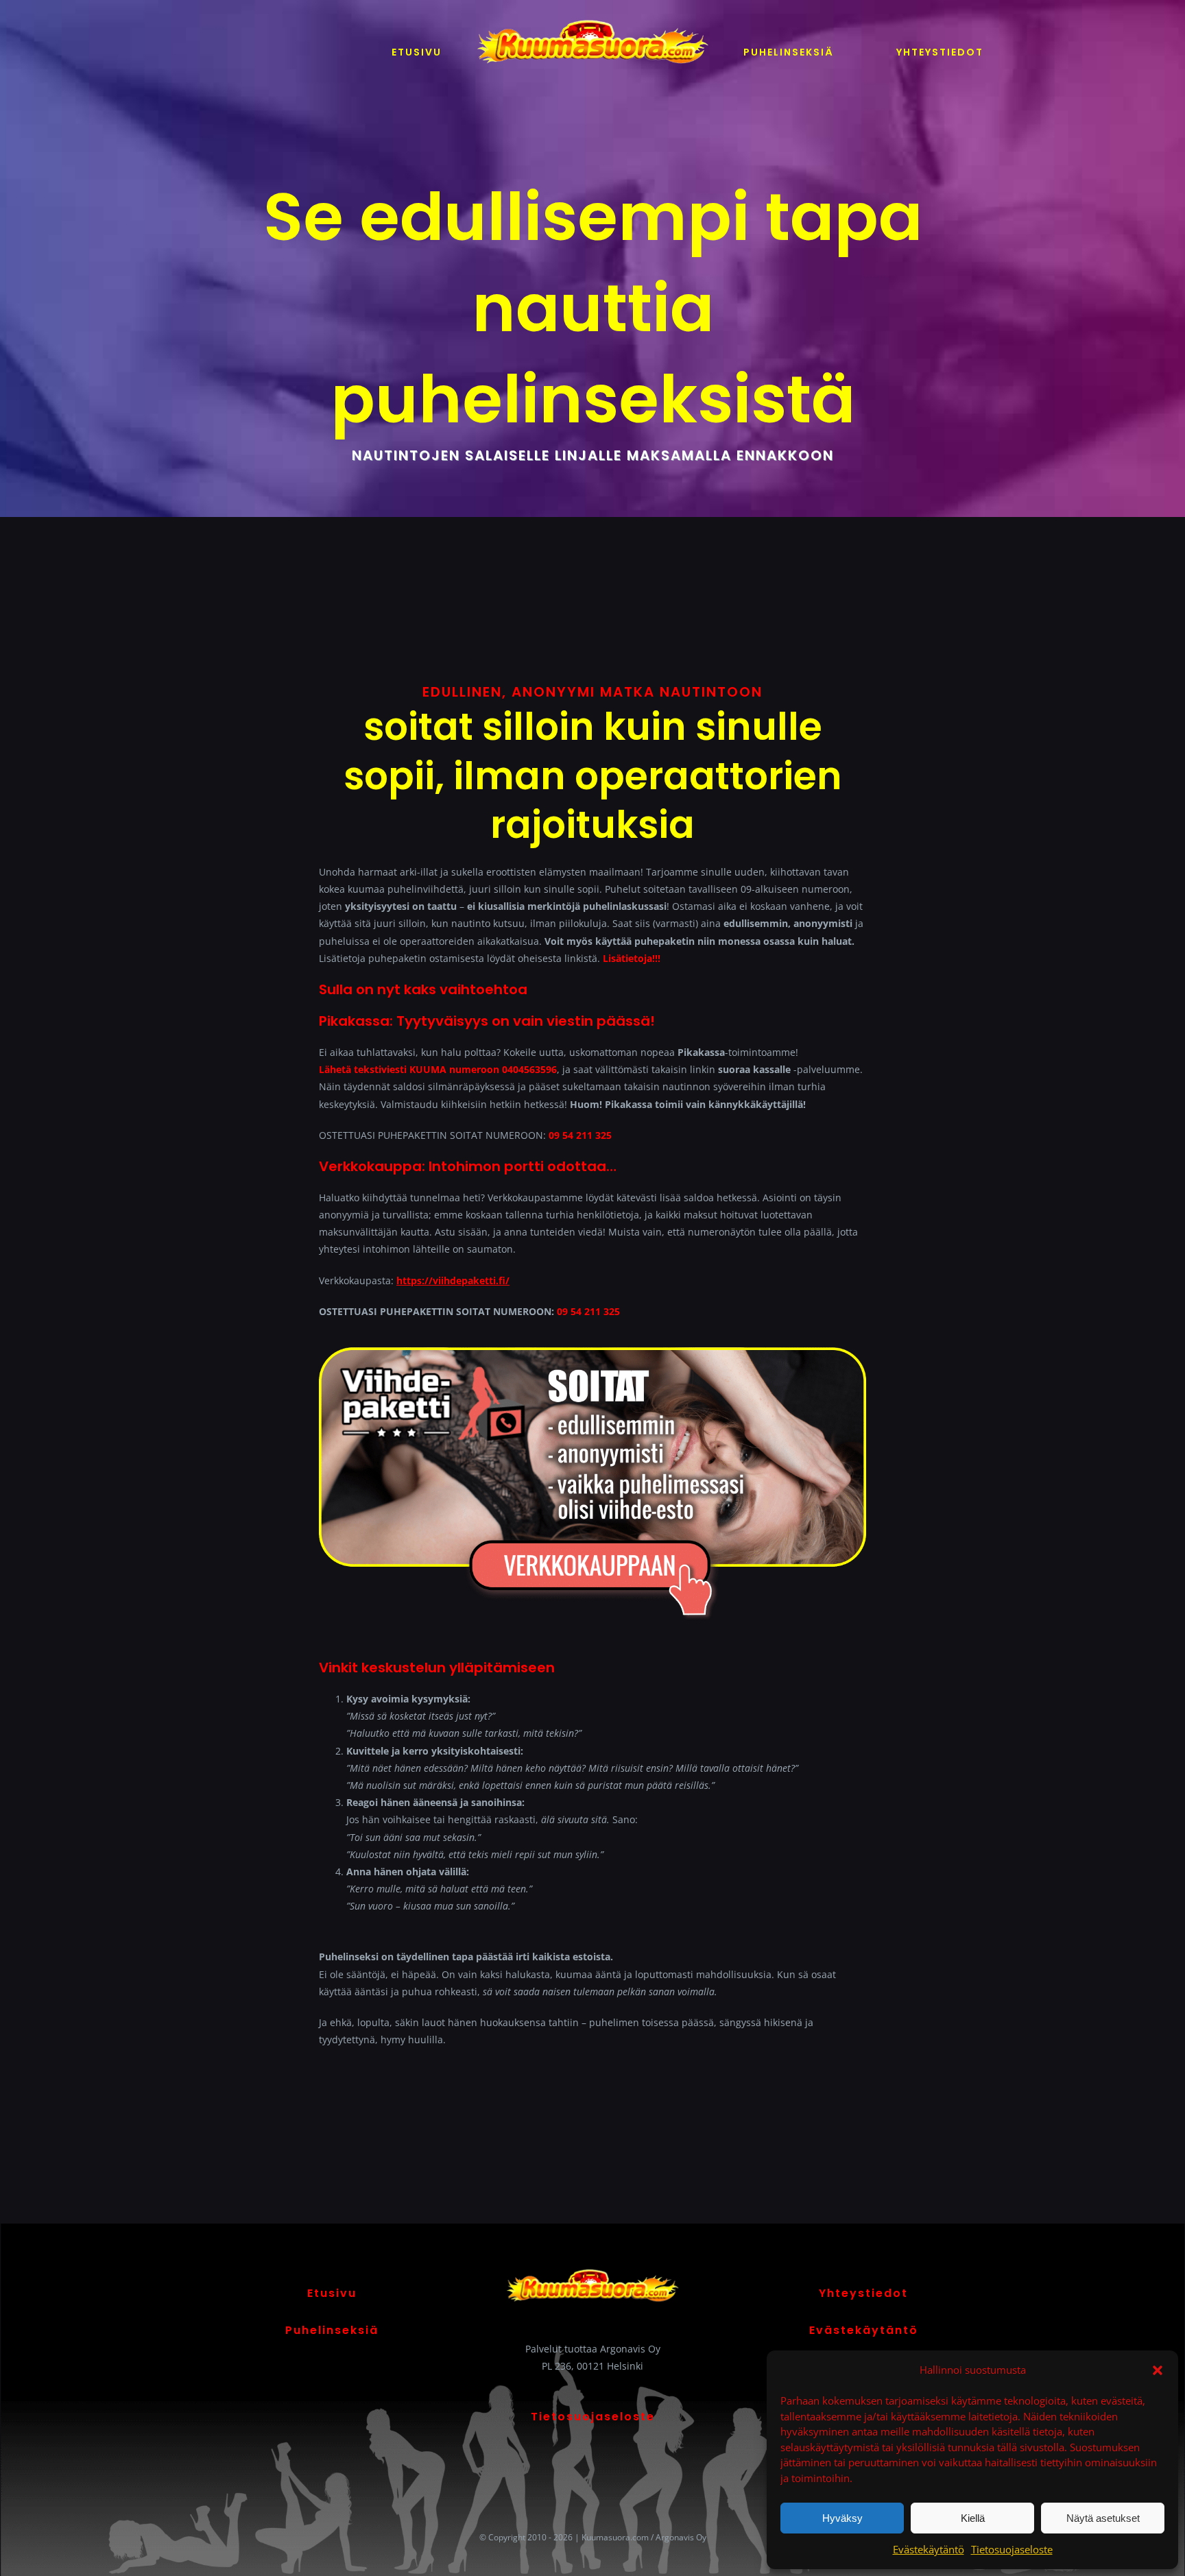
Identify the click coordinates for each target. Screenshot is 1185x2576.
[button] (1158, 2370)
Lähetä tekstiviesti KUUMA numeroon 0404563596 (438, 1069)
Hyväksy (842, 2518)
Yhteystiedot (863, 2293)
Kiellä (973, 2518)
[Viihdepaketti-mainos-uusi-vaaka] (592, 1352)
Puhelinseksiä (332, 2330)
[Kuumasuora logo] (592, 18)
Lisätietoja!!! (632, 958)
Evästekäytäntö (929, 2549)
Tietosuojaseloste (1012, 2549)
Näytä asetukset (1103, 2518)
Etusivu (332, 2293)
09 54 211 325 (580, 1135)
